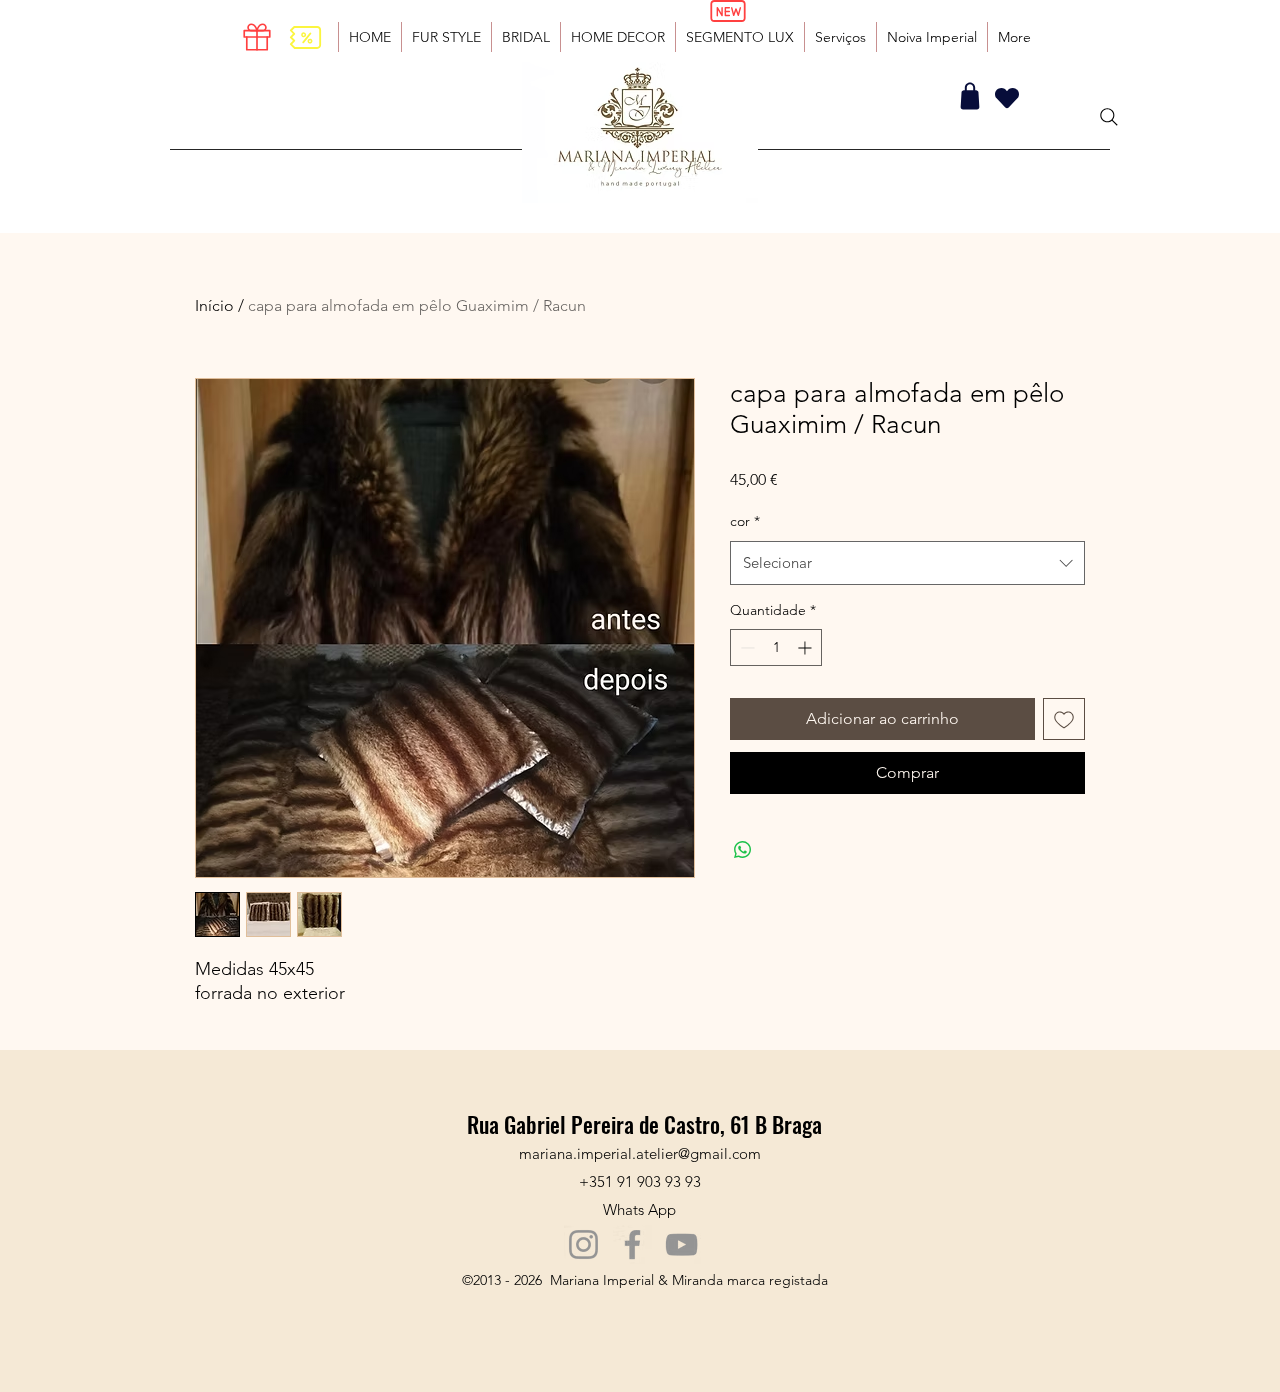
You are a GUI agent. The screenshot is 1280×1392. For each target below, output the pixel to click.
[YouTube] (681, 1244)
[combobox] (907, 563)
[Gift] (257, 37)
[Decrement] (745, 647)
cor (745, 521)
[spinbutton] (776, 647)
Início (214, 305)
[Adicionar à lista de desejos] (1064, 719)
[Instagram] (583, 1244)
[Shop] (970, 96)
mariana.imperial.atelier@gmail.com (640, 1153)
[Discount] (305, 37)
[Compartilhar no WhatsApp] (743, 850)
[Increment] (806, 647)
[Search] (1109, 117)
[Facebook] (632, 1244)
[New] (728, 11)
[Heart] (1007, 97)
